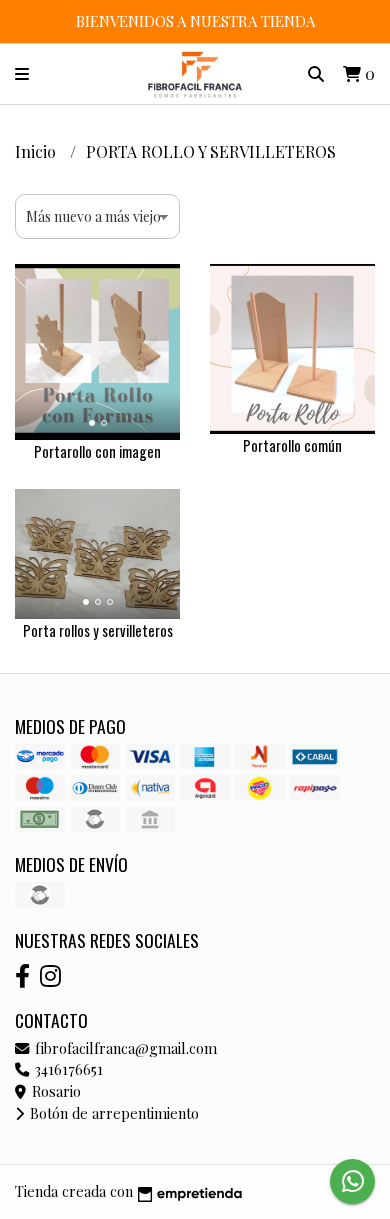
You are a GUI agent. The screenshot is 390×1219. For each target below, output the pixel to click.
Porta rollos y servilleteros (98, 630)
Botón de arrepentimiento (112, 1113)
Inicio (37, 151)
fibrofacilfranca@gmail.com (124, 1048)
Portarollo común (292, 445)
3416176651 (67, 1069)
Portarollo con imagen (97, 451)
